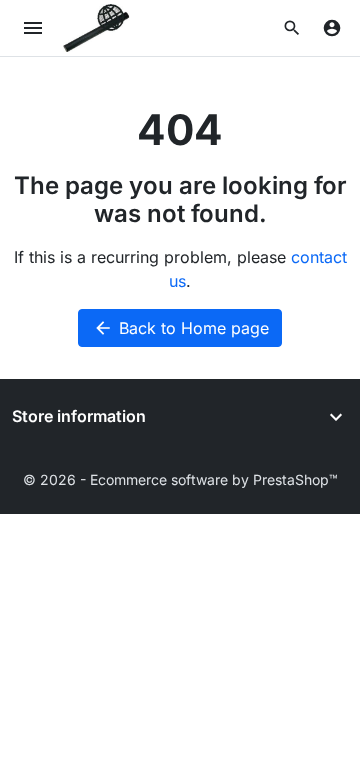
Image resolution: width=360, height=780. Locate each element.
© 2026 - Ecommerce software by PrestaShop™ (180, 479)
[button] (292, 28)
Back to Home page (181, 328)
